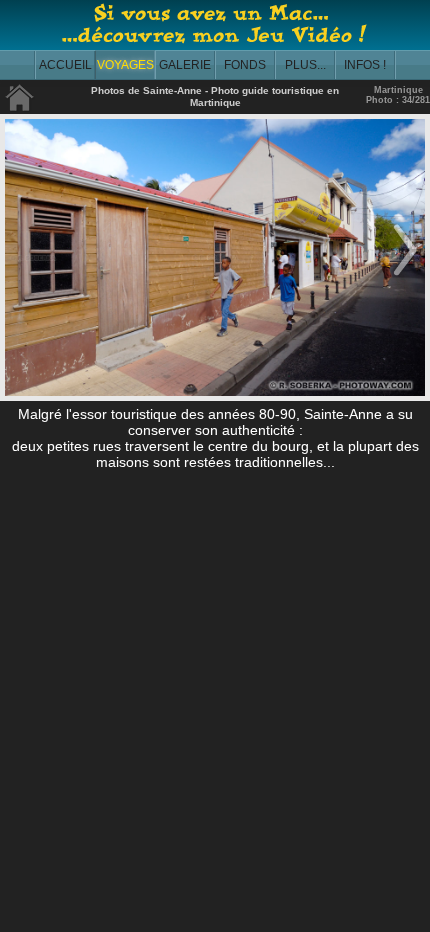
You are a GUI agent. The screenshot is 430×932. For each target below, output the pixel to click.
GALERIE (185, 65)
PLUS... (305, 65)
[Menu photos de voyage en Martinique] (20, 107)
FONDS (245, 65)
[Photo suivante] (405, 277)
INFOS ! (365, 65)
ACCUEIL (65, 65)
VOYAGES (125, 65)
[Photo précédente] (25, 277)
